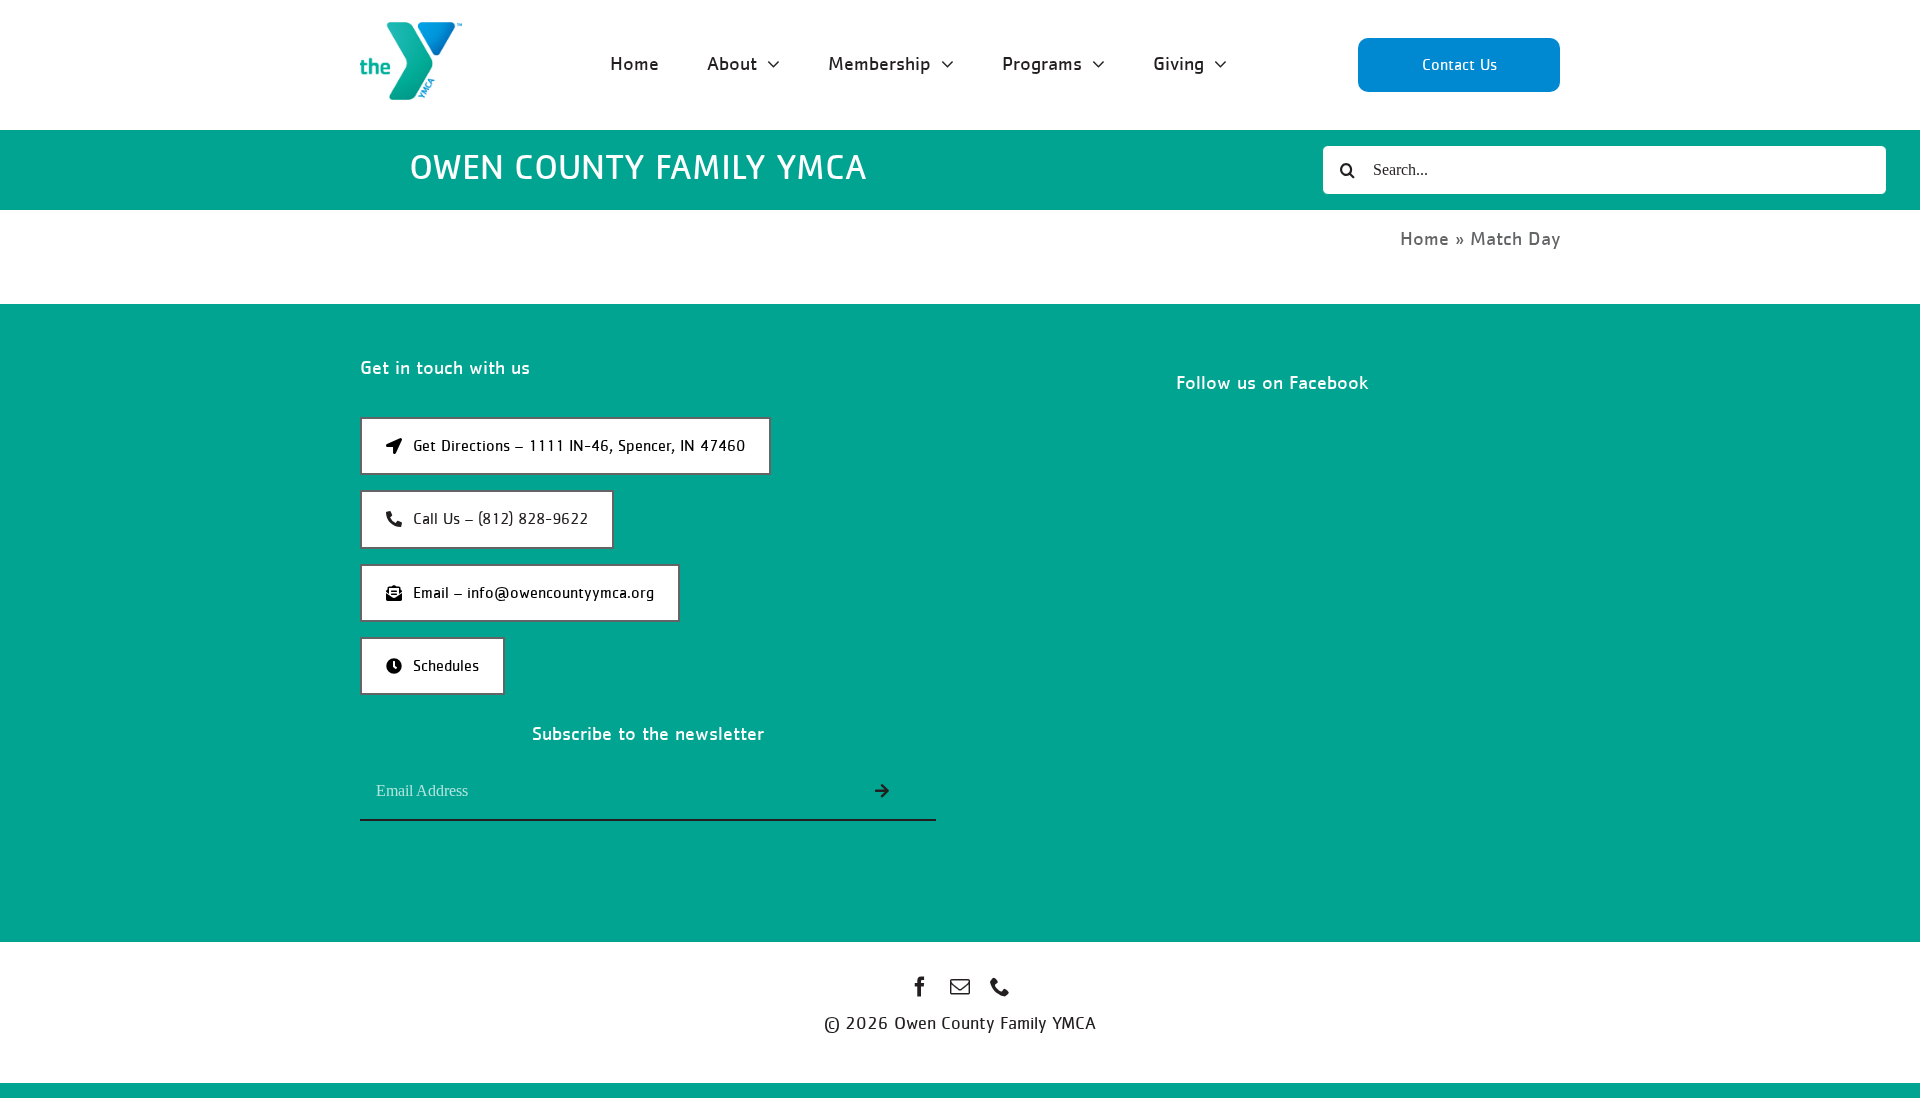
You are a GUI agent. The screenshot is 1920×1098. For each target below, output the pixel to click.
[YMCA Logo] (411, 31)
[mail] (960, 987)
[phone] (1000, 987)
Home (1424, 239)
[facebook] (920, 987)
